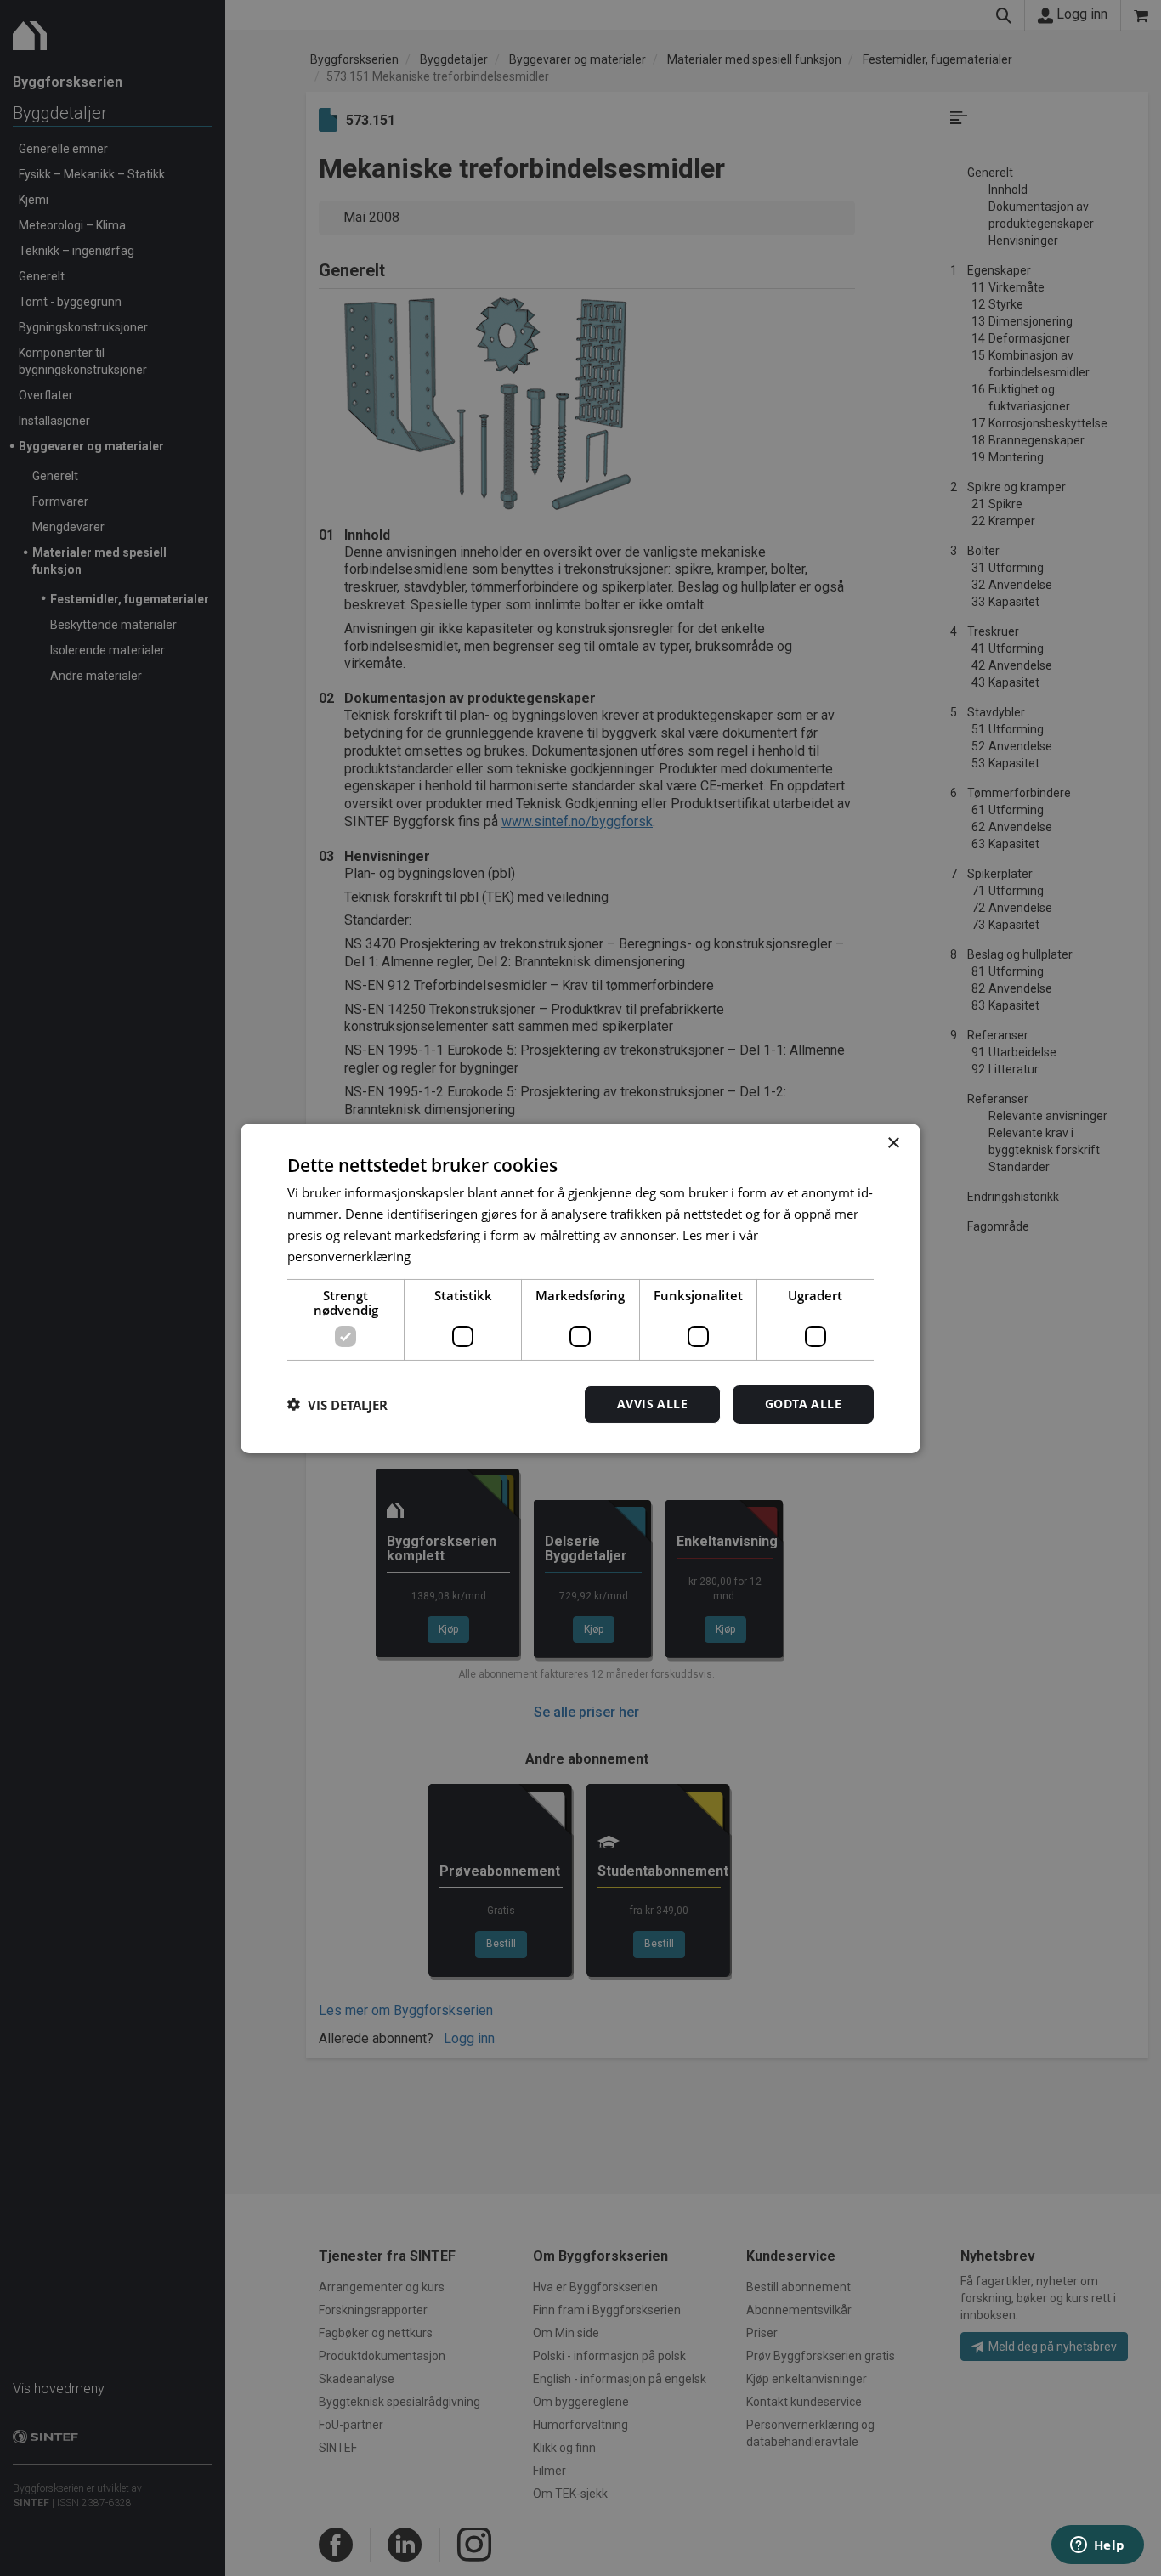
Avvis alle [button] (652, 1404)
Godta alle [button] (803, 1404)
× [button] (893, 1143)
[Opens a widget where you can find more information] (1097, 2546)
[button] (337, 1404)
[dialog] (580, 1288)
